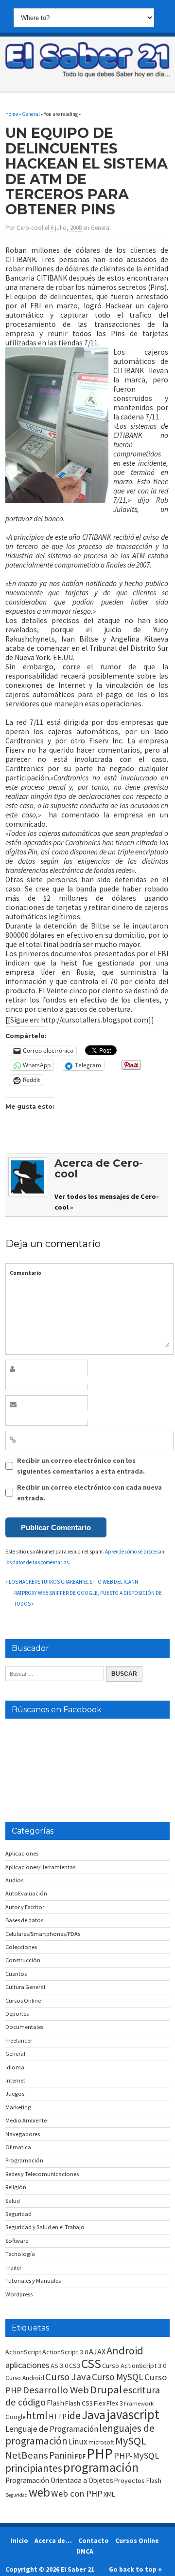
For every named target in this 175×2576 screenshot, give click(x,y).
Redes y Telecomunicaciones (42, 2174)
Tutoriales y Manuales (33, 2281)
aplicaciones (27, 2365)
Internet (15, 2080)
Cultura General (25, 1987)
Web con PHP (77, 2493)
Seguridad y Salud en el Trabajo (45, 2227)
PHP (100, 2453)
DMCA (85, 2551)
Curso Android (25, 2378)
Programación (24, 2160)
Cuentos (16, 1974)
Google (15, 2417)
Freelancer (19, 2040)
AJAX (97, 2351)
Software (17, 2241)
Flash (55, 2403)
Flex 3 (115, 2403)
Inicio (19, 2540)
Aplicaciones (22, 1853)
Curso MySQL (118, 2377)
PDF (80, 2456)
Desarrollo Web (56, 2390)
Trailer (13, 2267)
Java (94, 2415)
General (101, 228)
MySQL (131, 2441)
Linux (78, 2442)
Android (125, 2350)
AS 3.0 (59, 2366)
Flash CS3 (79, 2403)
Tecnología (20, 2254)
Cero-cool (30, 228)
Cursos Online (23, 2000)
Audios (14, 1880)
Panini (61, 2455)
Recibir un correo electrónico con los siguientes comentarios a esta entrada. (81, 1466)
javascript (133, 2414)
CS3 (75, 2366)
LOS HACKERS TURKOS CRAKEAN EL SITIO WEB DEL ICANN (73, 1582)
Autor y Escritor (25, 1907)
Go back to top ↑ (135, 2569)
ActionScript (23, 2352)
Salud (13, 2201)
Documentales (24, 2027)
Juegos (15, 2093)
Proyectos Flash (138, 2481)
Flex (100, 2403)
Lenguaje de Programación (52, 2429)
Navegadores (23, 2134)
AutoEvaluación (26, 1893)
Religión (16, 2187)
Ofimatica (18, 2147)
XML (109, 2494)
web (39, 2492)
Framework (139, 2403)
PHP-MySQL (136, 2455)
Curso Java (68, 2377)
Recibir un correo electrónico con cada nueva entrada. (89, 1493)
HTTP (58, 2416)
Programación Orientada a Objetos (59, 2480)
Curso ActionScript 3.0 (134, 2366)
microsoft (101, 2442)
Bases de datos (24, 1920)
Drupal (106, 2389)
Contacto (94, 2540)
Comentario (26, 1273)
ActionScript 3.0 (65, 2352)
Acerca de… (53, 2540)
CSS (91, 2364)
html (37, 2415)
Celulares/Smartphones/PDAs (43, 1934)
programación (101, 2467)
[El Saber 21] (87, 76)
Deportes (17, 2014)
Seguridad (18, 2214)
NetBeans (27, 2455)
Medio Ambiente (26, 2120)
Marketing (18, 2107)
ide (74, 2415)
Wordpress (19, 2294)
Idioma (15, 2067)
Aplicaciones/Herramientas (40, 1867)
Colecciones (21, 1947)
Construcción (23, 1960)
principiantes (34, 2468)
